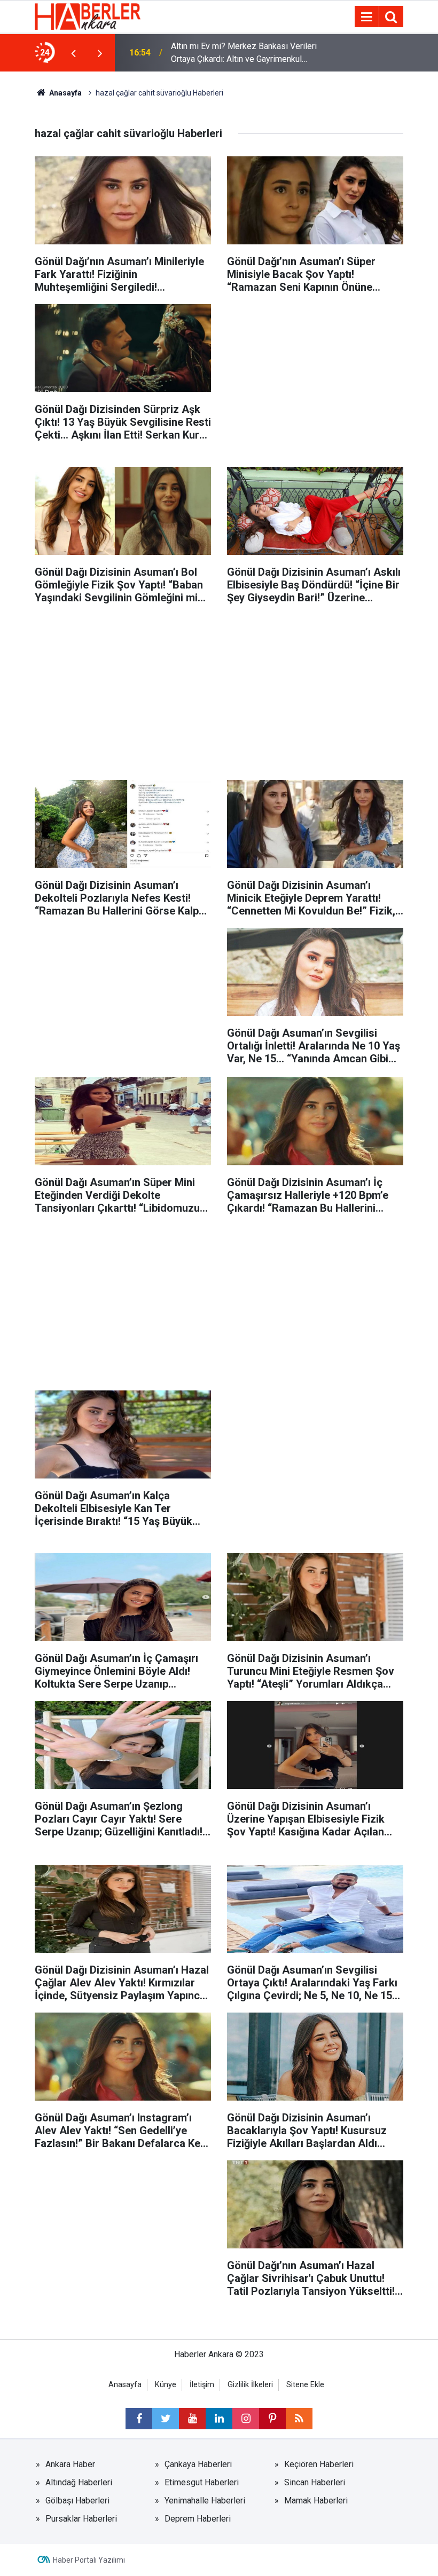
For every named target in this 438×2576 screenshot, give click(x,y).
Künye (166, 2385)
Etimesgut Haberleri (202, 2482)
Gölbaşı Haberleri (77, 2501)
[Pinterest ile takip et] (272, 2419)
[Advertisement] (315, 377)
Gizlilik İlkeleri (250, 2385)
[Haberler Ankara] (88, 16)
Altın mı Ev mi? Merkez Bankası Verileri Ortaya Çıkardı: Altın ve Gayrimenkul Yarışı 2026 (244, 53)
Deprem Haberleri (198, 2519)
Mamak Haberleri (316, 2501)
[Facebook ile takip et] (139, 2419)
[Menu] (366, 17)
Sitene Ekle (305, 2385)
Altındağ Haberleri (79, 2482)
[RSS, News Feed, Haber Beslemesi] (299, 2419)
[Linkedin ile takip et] (219, 2419)
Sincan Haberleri (315, 2482)
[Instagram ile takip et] (246, 2419)
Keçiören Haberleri (319, 2464)
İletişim (202, 2385)
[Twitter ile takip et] (166, 2419)
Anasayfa (65, 93)
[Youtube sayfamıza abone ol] (192, 2419)
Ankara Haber (70, 2464)
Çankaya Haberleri (198, 2464)
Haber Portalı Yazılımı (89, 2560)
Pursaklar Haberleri (81, 2519)
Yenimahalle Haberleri (205, 2501)
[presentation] (73, 53)
